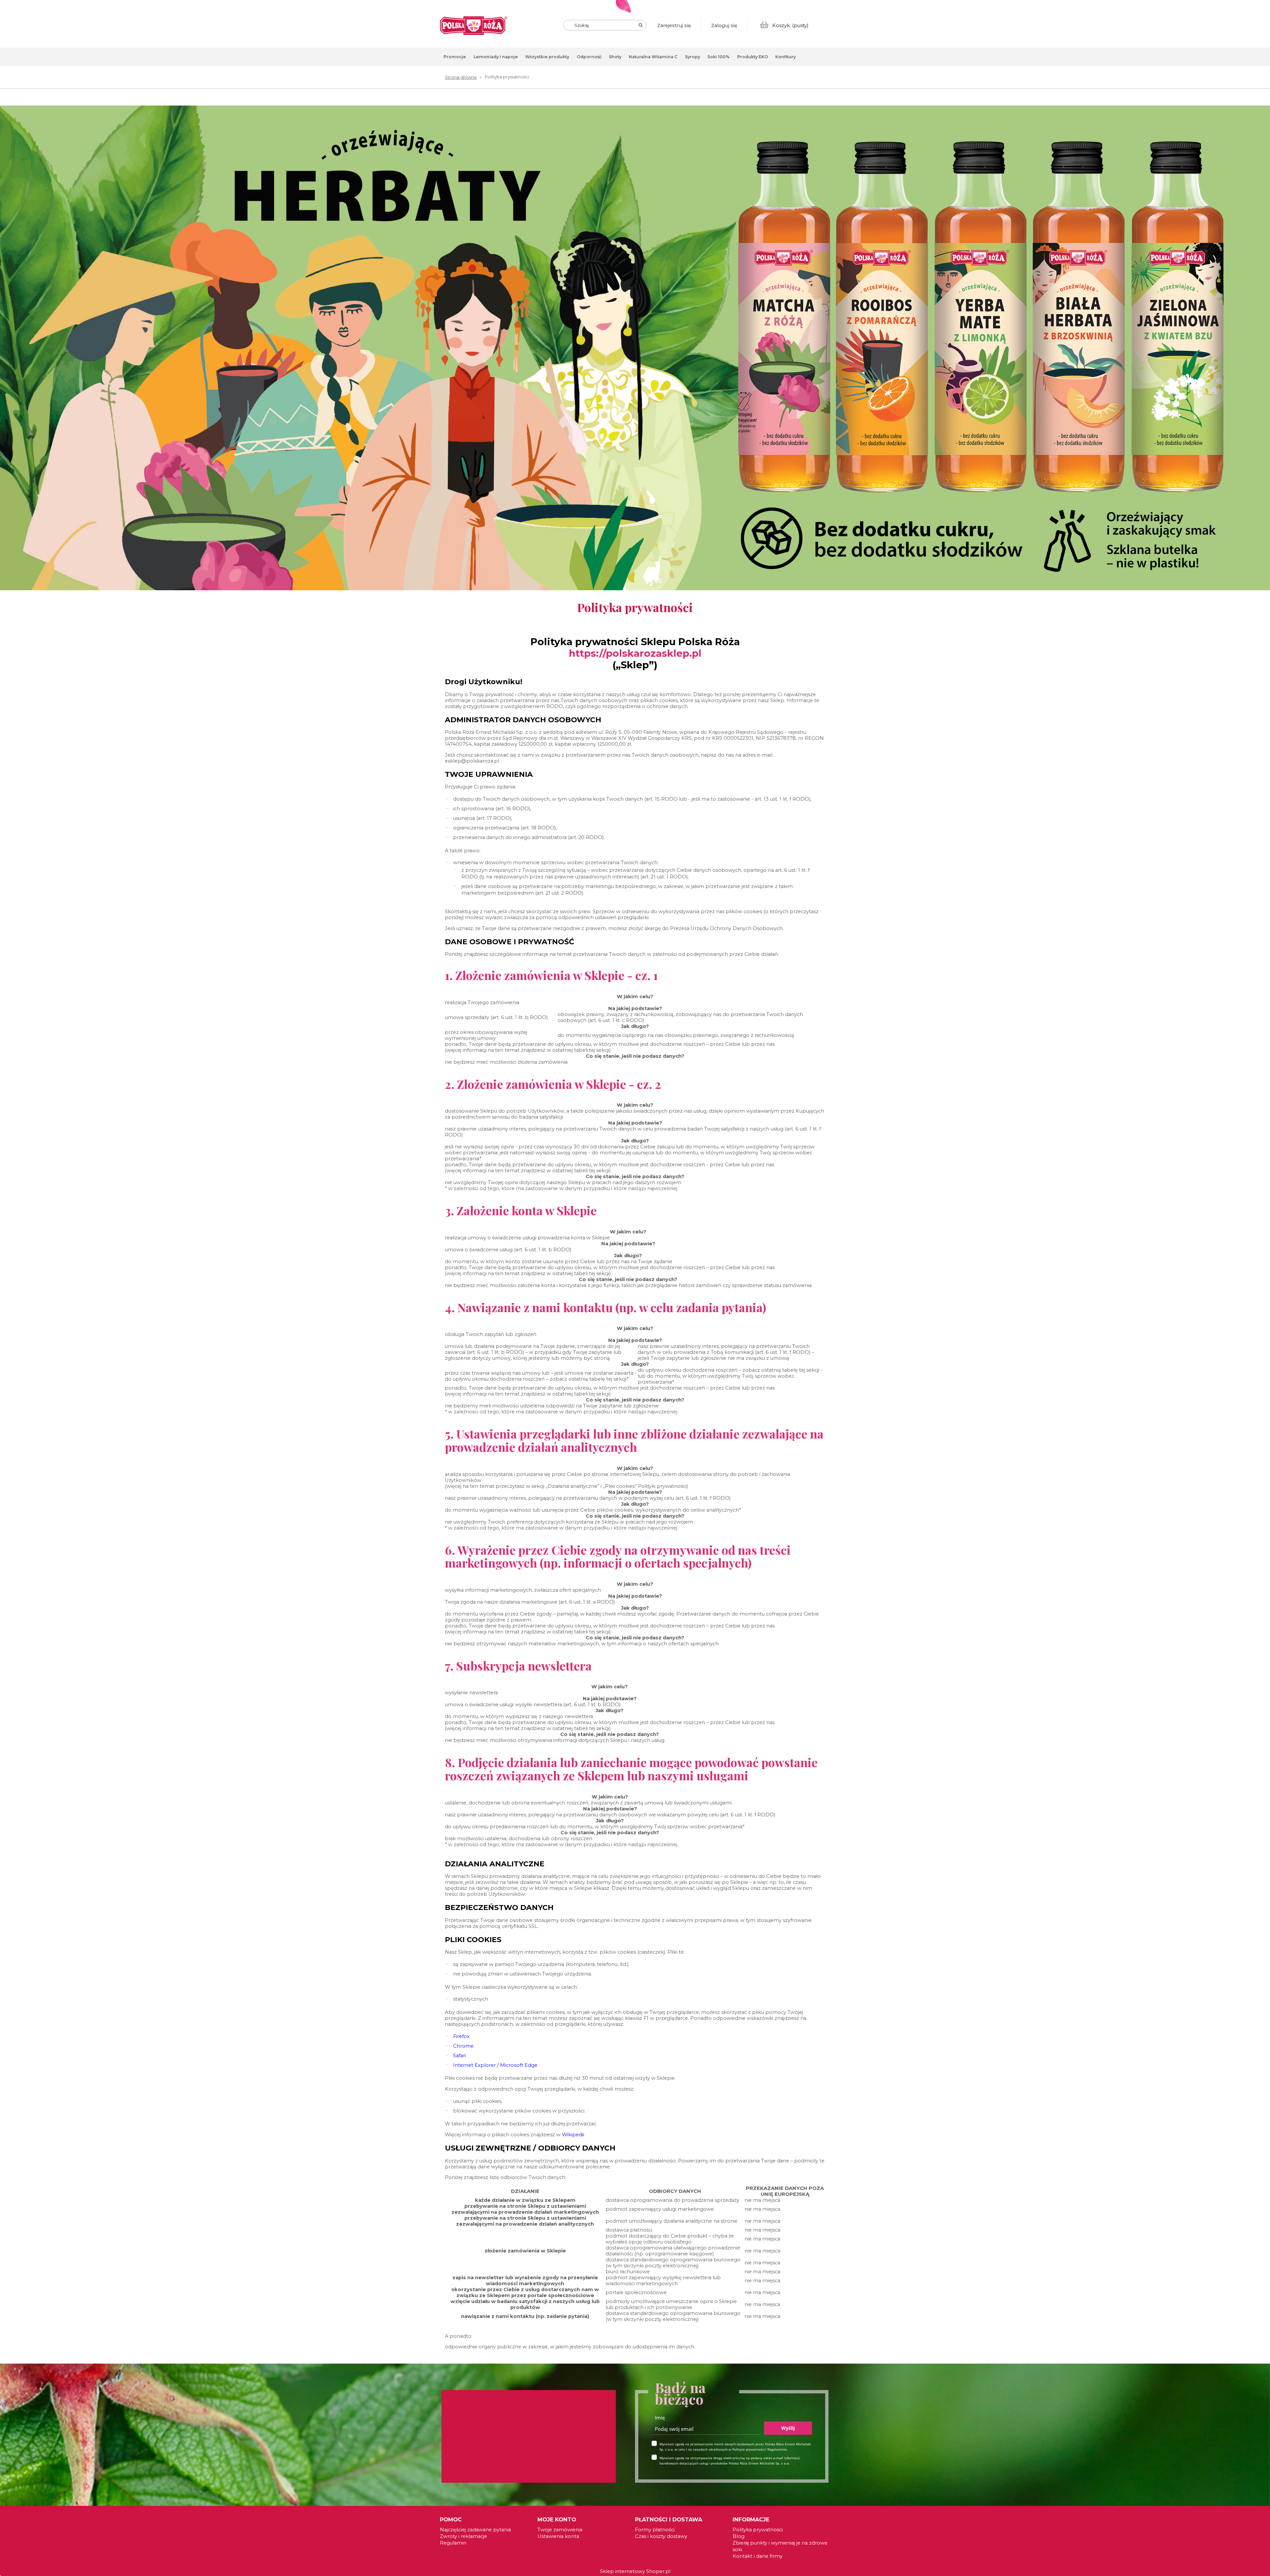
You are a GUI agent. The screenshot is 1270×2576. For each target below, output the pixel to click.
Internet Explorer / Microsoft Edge (495, 2065)
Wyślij (788, 2428)
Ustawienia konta (558, 2536)
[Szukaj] (641, 25)
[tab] (1265, 132)
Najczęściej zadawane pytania (475, 2530)
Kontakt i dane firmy (758, 2556)
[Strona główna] (474, 26)
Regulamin (453, 2543)
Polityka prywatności (758, 2530)
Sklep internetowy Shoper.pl (635, 2571)
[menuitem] (455, 57)
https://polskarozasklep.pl (635, 653)
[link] (635, 348)
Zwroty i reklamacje (464, 2536)
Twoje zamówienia (560, 2530)
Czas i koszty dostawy (661, 2536)
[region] (635, 353)
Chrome (463, 2046)
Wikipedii (573, 2135)
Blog (739, 2536)
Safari (460, 2056)
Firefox (461, 2036)
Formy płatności (655, 2530)
